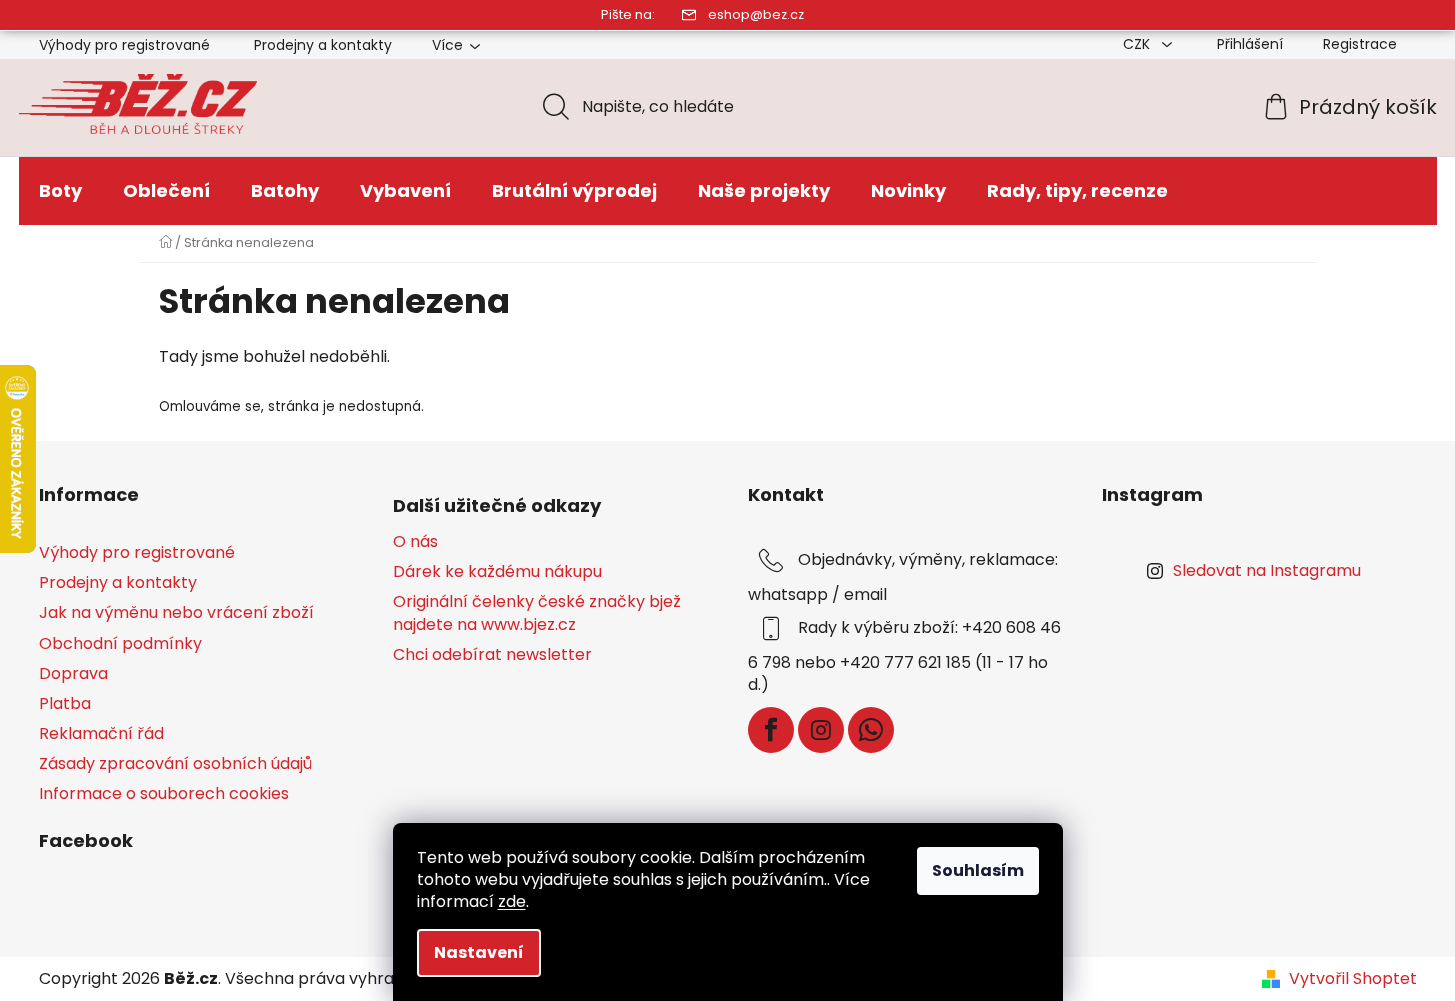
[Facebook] (771, 730)
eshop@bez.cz (756, 14)
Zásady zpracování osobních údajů (175, 763)
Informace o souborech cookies (164, 793)
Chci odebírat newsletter (492, 655)
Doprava (73, 673)
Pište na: (628, 14)
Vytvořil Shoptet (1353, 979)
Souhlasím (978, 870)
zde (512, 901)
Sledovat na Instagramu (1267, 570)
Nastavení (479, 952)
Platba (65, 703)
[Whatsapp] (871, 730)
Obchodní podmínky (120, 643)
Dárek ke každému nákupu (497, 572)
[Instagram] (821, 730)
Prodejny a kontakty (323, 45)
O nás (415, 542)
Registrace (1360, 44)
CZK (1138, 44)
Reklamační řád (101, 733)
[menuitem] (60, 191)
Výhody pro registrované (124, 45)
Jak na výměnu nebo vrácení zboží (176, 612)
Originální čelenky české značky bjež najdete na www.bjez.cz (537, 613)
